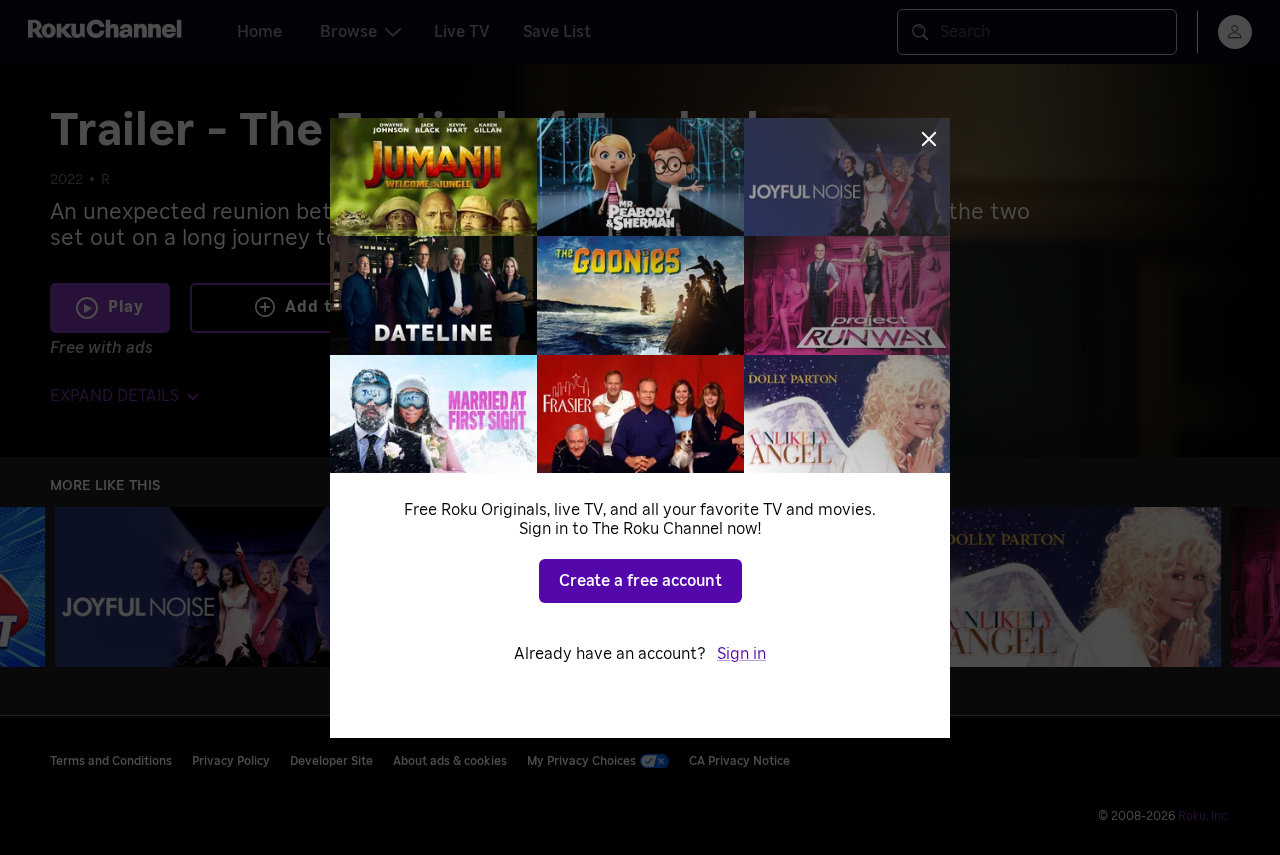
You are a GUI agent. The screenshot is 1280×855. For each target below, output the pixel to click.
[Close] (929, 139)
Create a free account (640, 581)
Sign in (741, 654)
